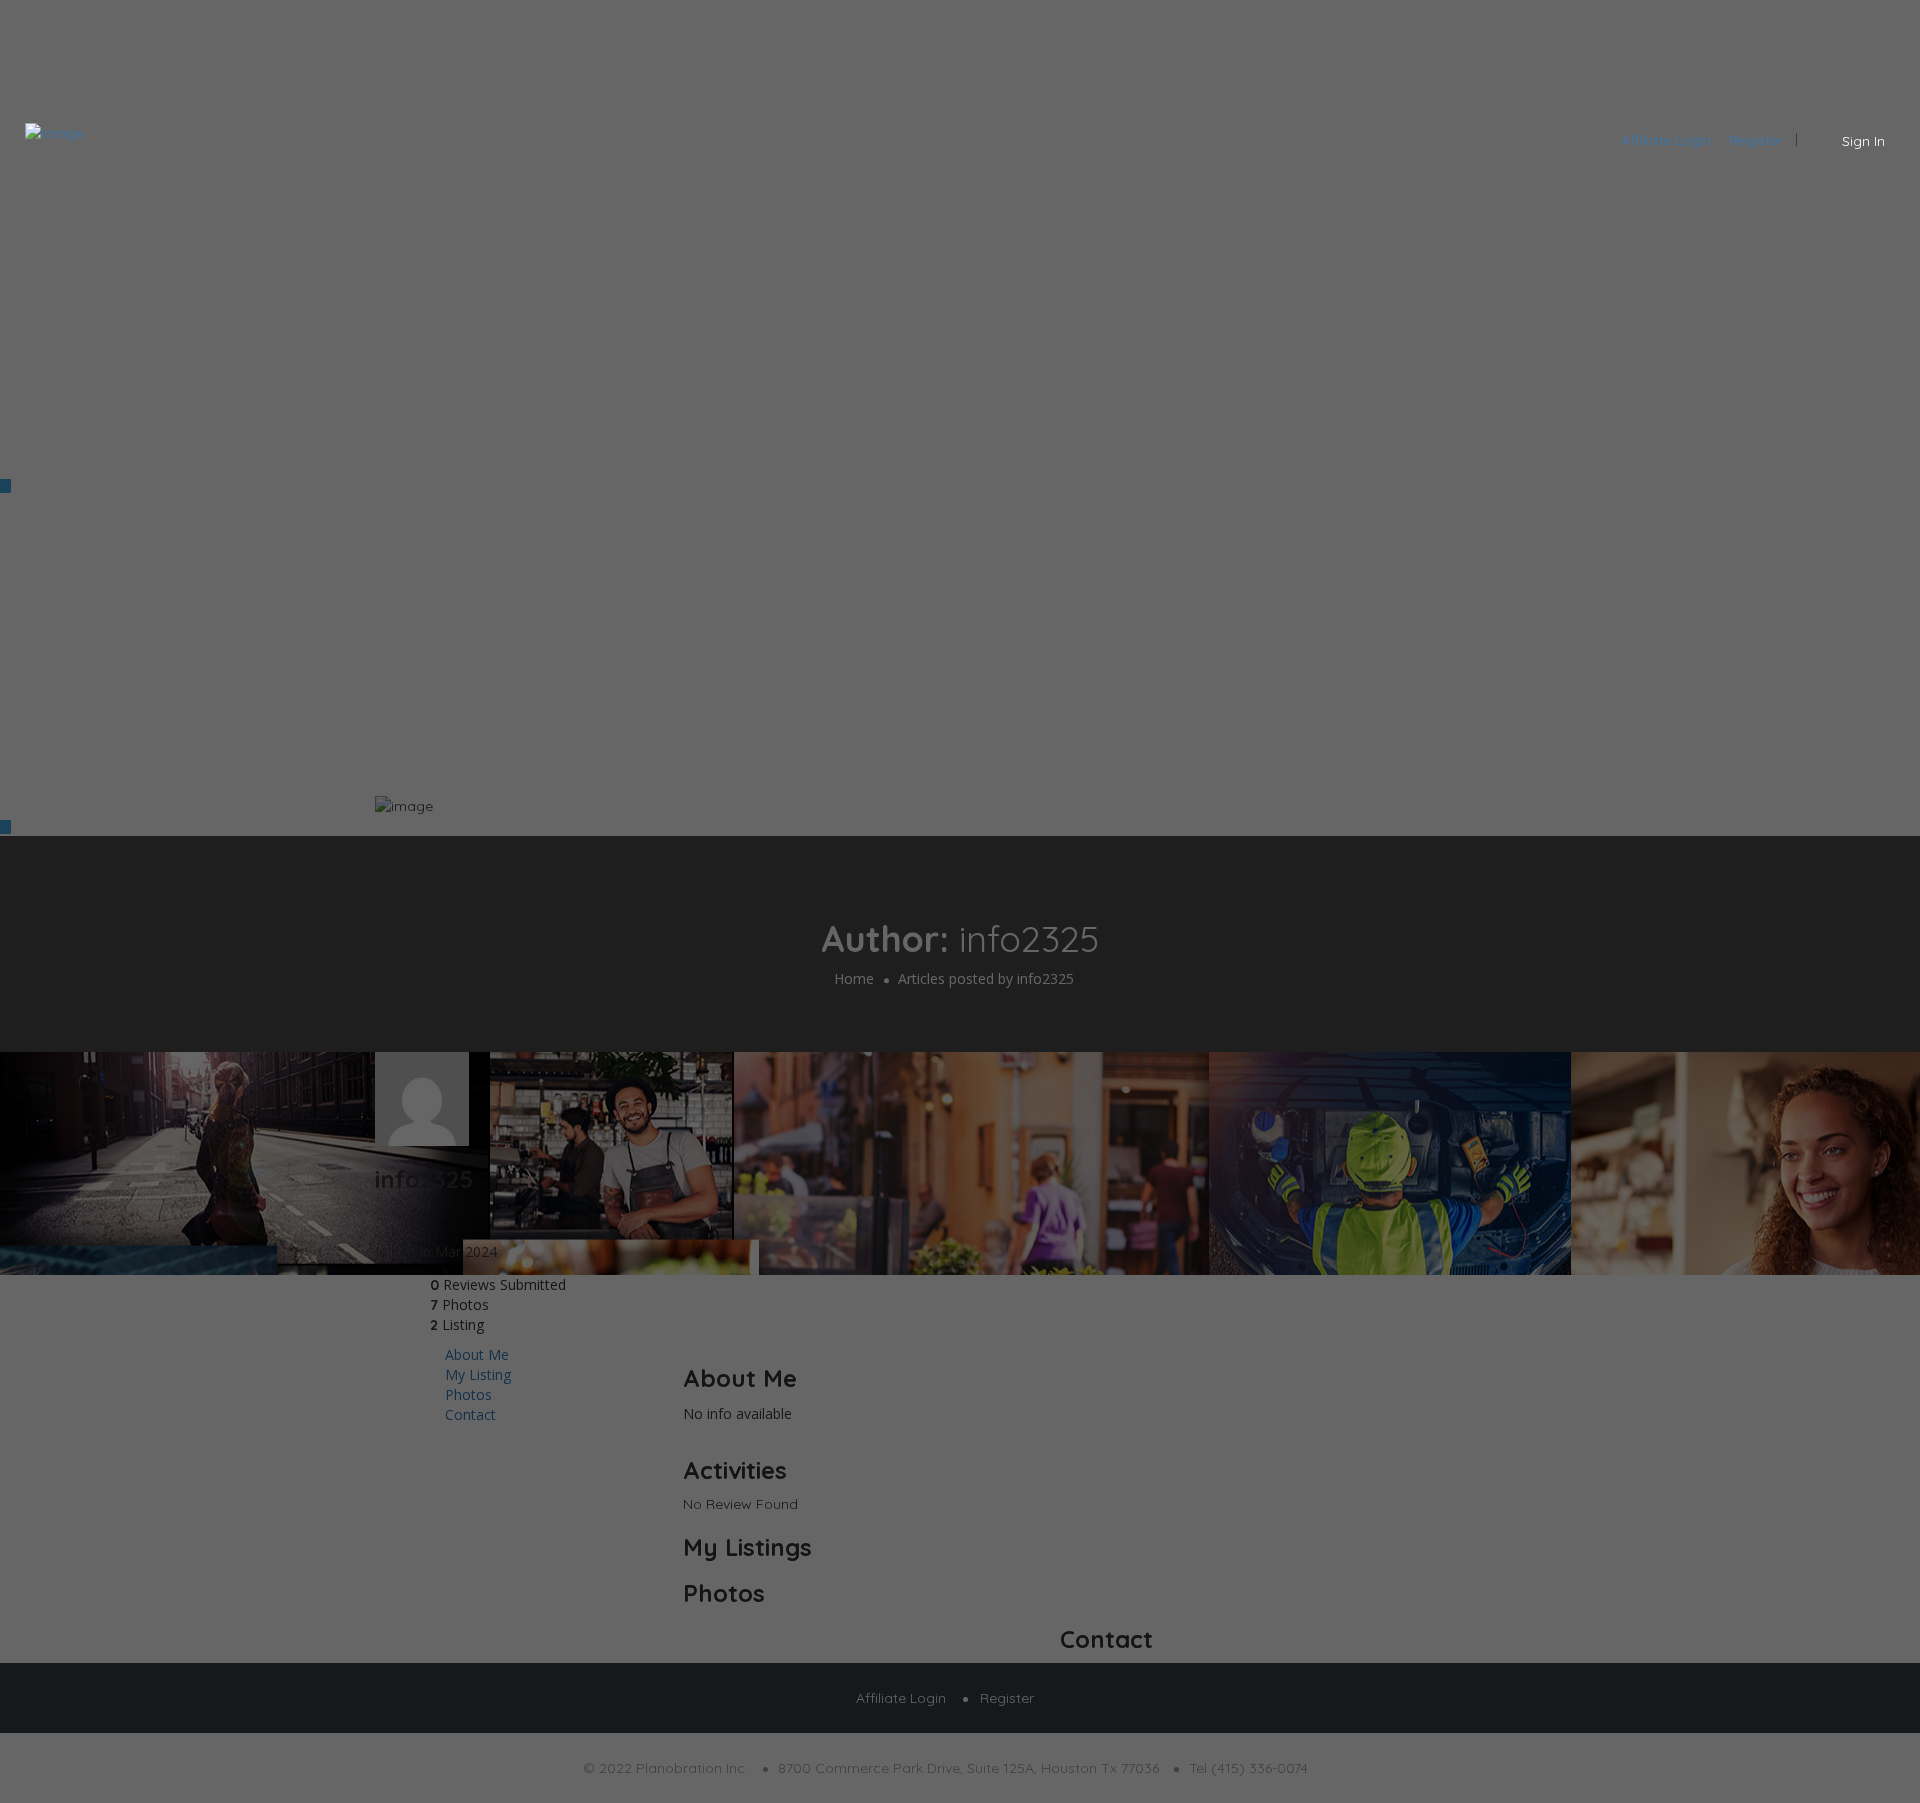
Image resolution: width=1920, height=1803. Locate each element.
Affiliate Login (1666, 140)
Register (1756, 140)
